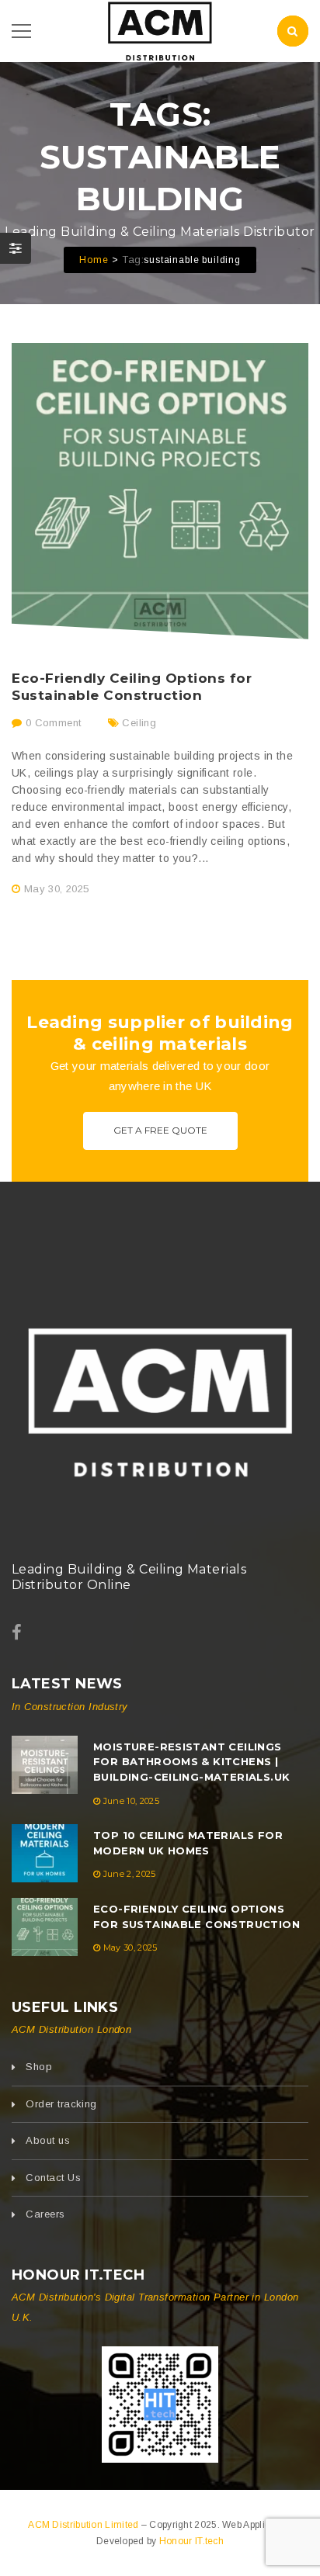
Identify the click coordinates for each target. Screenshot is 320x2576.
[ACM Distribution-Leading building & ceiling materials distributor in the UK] (160, 30)
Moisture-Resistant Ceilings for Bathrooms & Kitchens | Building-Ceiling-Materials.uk (191, 1762)
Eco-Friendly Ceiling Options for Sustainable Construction (132, 687)
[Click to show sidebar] (16, 248)
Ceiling (139, 723)
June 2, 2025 (130, 1874)
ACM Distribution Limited (85, 2525)
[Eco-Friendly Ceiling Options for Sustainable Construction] (160, 491)
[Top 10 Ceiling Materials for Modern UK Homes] (45, 1853)
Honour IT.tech (191, 2541)
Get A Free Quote (160, 1130)
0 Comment (51, 723)
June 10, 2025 (131, 1801)
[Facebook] (17, 1633)
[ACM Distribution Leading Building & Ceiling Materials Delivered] (160, 1396)
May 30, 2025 (57, 889)
